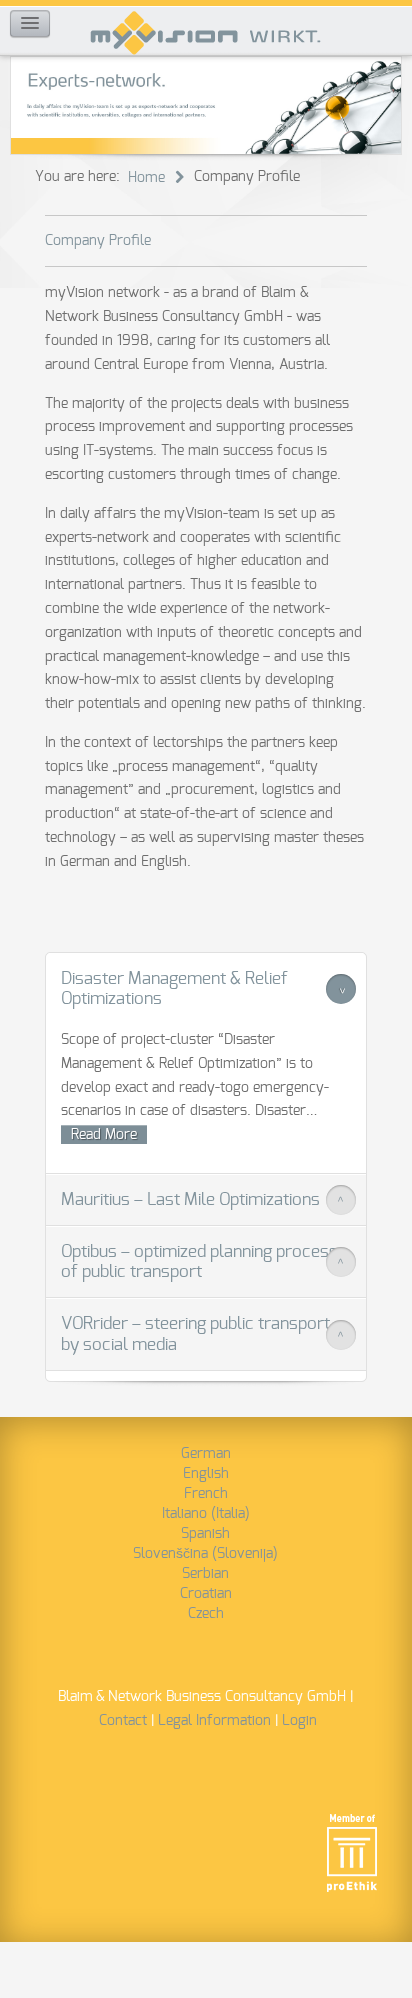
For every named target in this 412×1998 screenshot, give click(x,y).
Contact (123, 1721)
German (206, 1454)
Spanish (205, 1534)
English (206, 1474)
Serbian (205, 1574)
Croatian (206, 1594)
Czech (206, 1614)
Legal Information (214, 1721)
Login (299, 1721)
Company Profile (98, 241)
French (206, 1494)
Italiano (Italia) (206, 1514)
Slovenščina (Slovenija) (205, 1554)
